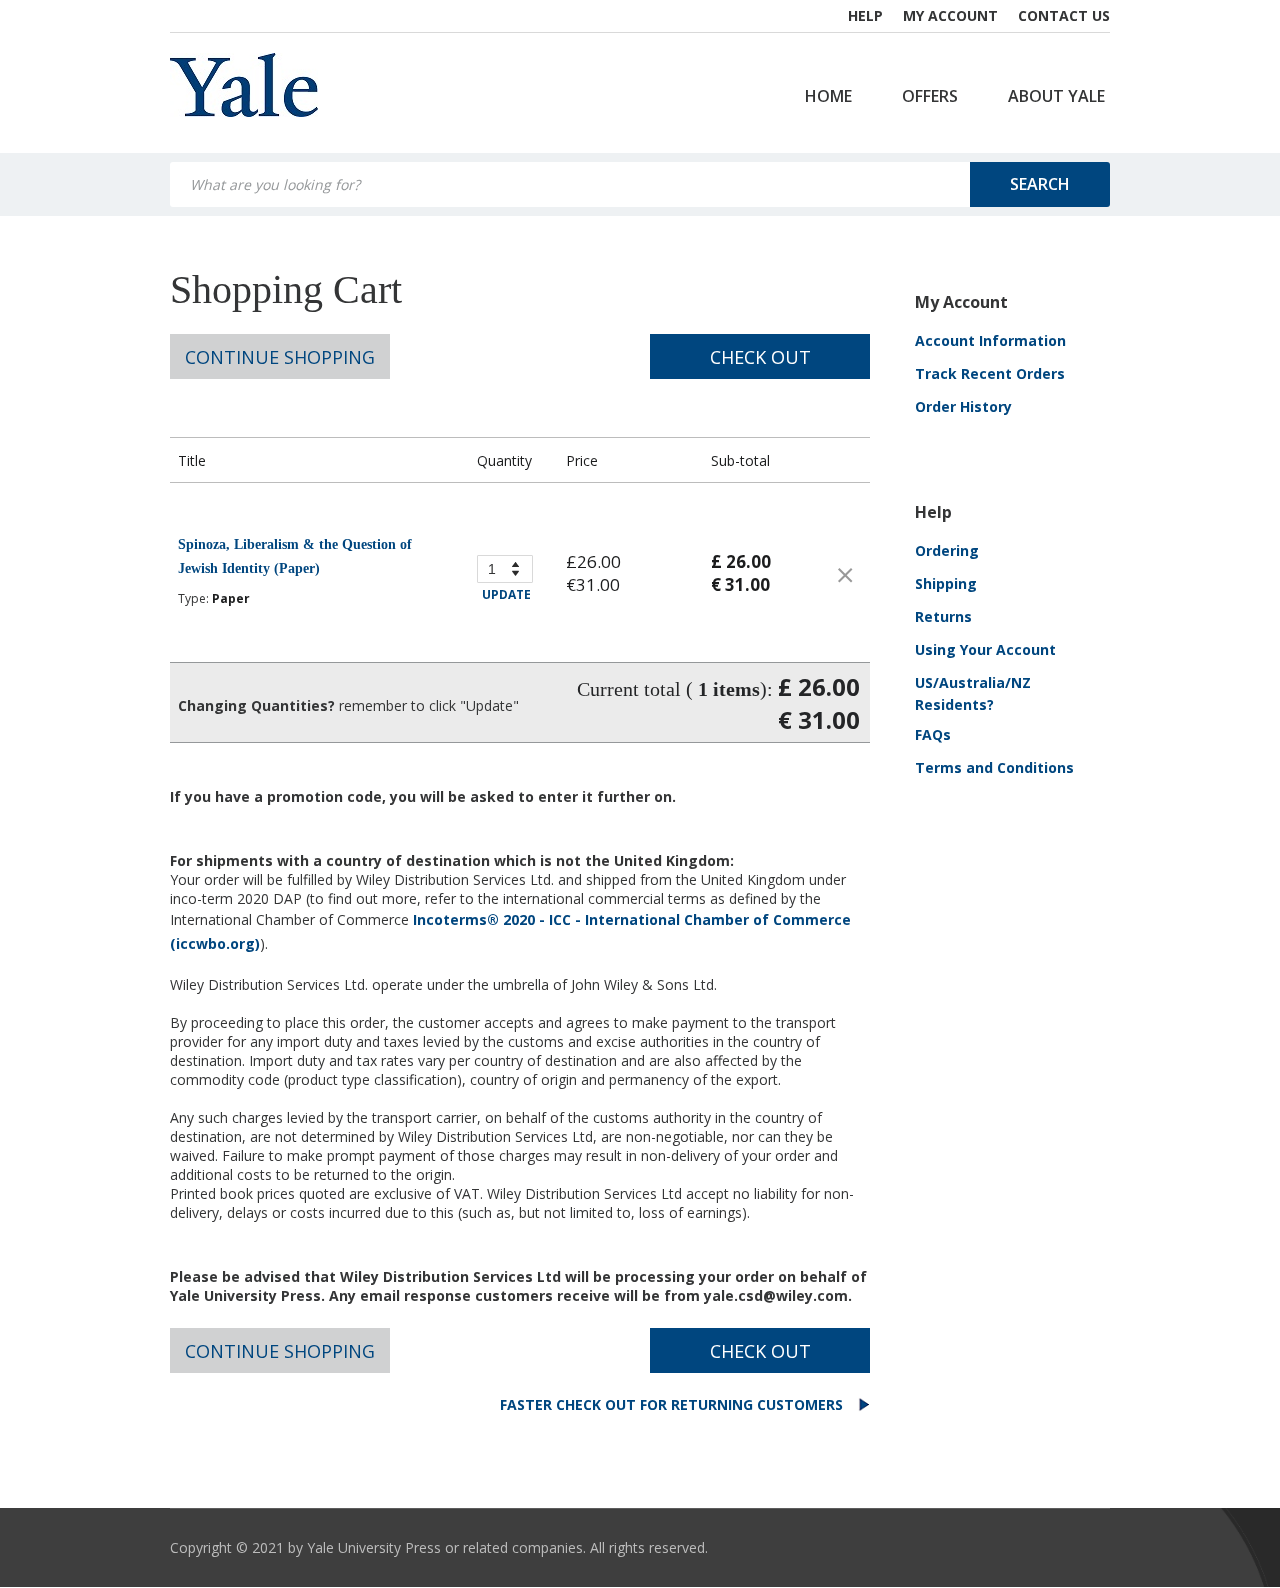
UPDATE (506, 594)
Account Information (990, 340)
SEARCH (1040, 184)
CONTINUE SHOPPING (280, 357)
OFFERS (930, 96)
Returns (943, 616)
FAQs (933, 734)
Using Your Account (985, 649)
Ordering (947, 550)
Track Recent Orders (990, 373)
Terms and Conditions (994, 767)
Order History (963, 406)
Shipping (946, 583)
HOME (828, 96)
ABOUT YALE (1056, 96)
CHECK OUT (760, 357)
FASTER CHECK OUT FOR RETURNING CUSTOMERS (673, 1404)
